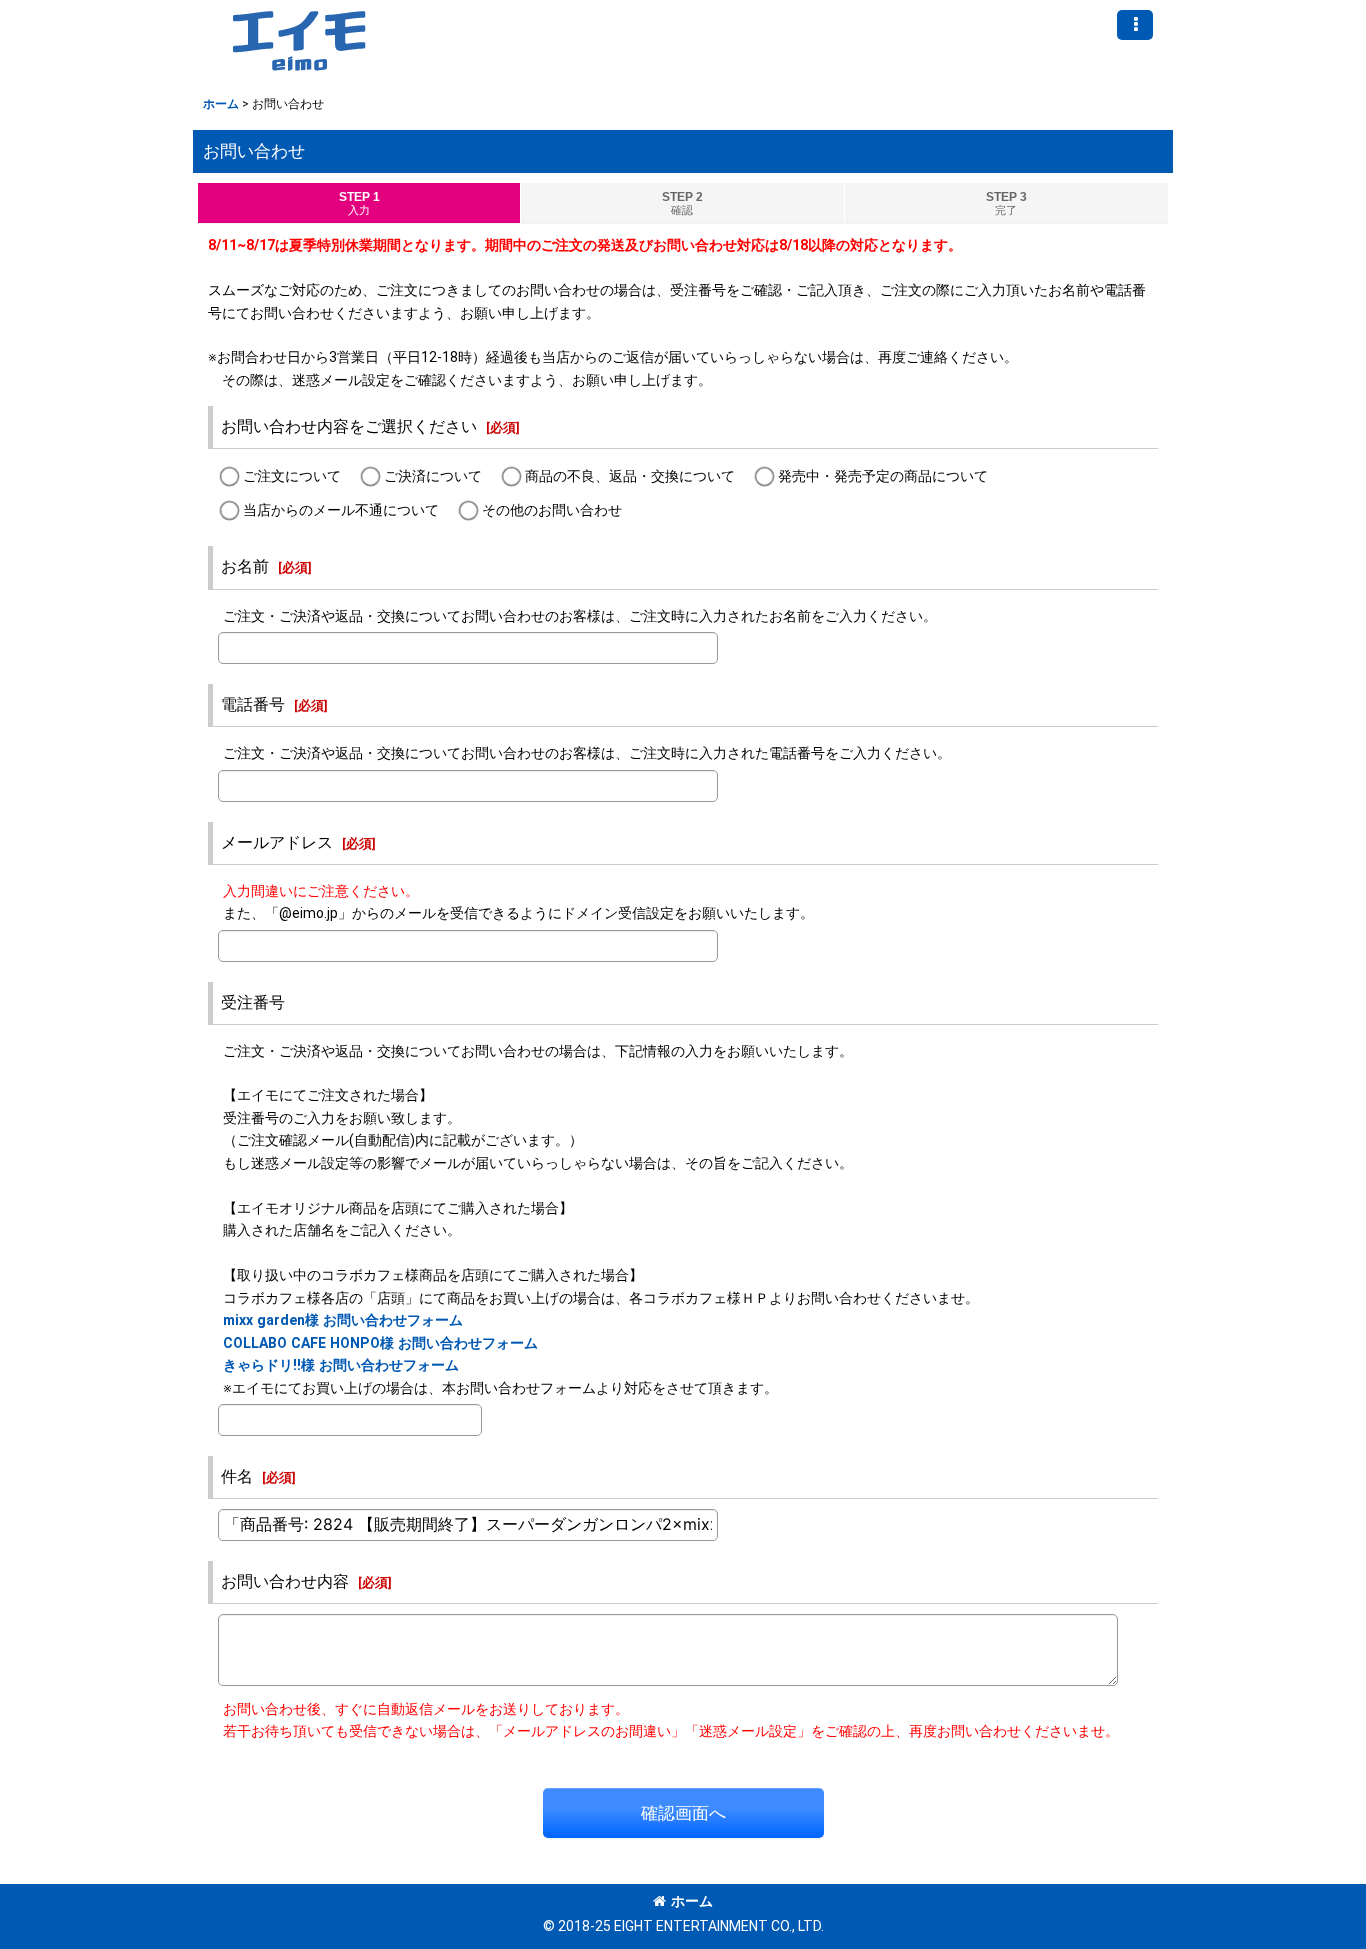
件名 (237, 1476)
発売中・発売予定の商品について (883, 476)
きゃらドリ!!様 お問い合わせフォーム (341, 1365)
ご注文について (292, 476)
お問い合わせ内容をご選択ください (349, 426)
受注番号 (253, 1002)
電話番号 (253, 704)
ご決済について (433, 476)
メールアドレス (277, 842)
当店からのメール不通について (341, 510)
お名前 (245, 566)
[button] (1135, 25)
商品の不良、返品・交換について (630, 476)
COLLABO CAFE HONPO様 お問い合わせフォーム (380, 1343)
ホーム (692, 1901)
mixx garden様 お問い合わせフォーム (343, 1320)
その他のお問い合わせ (552, 510)
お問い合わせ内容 (285, 1581)
